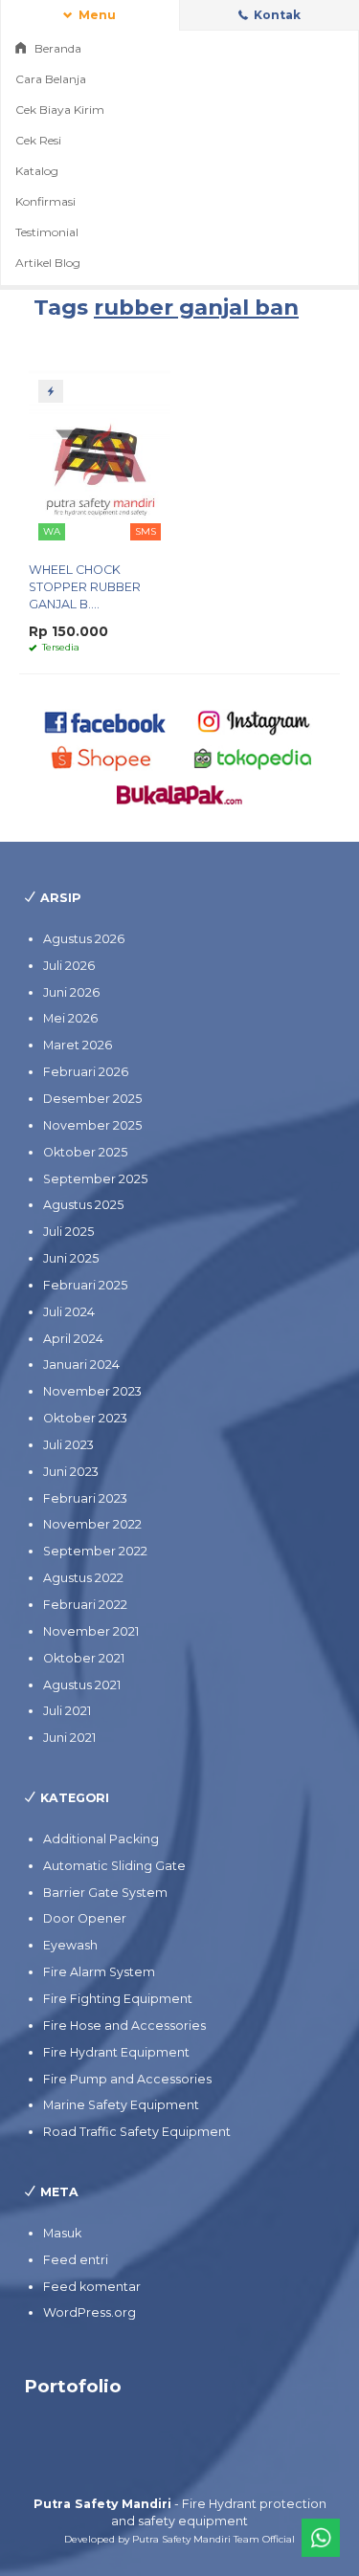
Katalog (37, 171)
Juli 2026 (69, 966)
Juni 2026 (71, 992)
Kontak (276, 15)
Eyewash (70, 1945)
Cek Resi (38, 140)
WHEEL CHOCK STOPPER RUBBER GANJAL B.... (85, 587)
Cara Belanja (51, 79)
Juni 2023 (71, 1472)
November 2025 (92, 1125)
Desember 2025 (92, 1099)
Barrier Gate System (105, 1893)
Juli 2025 (68, 1232)
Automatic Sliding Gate (114, 1866)
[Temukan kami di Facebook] (106, 721)
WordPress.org (90, 2312)
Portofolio (73, 2386)
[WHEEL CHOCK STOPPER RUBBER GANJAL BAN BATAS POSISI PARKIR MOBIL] (100, 459)
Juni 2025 (71, 1258)
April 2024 (73, 1339)
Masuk (62, 2233)
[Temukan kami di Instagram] (253, 721)
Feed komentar (92, 2287)
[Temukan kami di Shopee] (106, 757)
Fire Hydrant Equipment (116, 2052)
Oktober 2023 (85, 1418)
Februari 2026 (86, 1072)
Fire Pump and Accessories (127, 2079)
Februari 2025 (85, 1285)
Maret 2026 (78, 1045)
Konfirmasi (45, 201)
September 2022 (95, 1551)
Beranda (56, 48)
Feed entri (76, 2260)
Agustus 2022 (83, 1578)
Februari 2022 (85, 1605)
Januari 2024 (81, 1365)
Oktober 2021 (84, 1658)
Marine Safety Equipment (121, 2105)
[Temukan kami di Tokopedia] (253, 757)
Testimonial (47, 232)
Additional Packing (101, 1839)
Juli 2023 (68, 1445)
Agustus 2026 (84, 939)
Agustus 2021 (82, 1685)
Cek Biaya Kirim (60, 110)
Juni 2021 (69, 1738)
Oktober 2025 (85, 1152)
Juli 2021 (67, 1711)
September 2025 (95, 1179)
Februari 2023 (85, 1498)
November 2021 (91, 1631)
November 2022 (92, 1524)
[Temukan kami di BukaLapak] (179, 793)
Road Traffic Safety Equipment (137, 2132)
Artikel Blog (48, 263)
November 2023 (92, 1391)
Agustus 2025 (83, 1205)
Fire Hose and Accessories (124, 2026)
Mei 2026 (70, 1018)
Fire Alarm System (99, 1972)
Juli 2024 (69, 1312)
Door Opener (85, 1918)
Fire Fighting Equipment (118, 1999)
